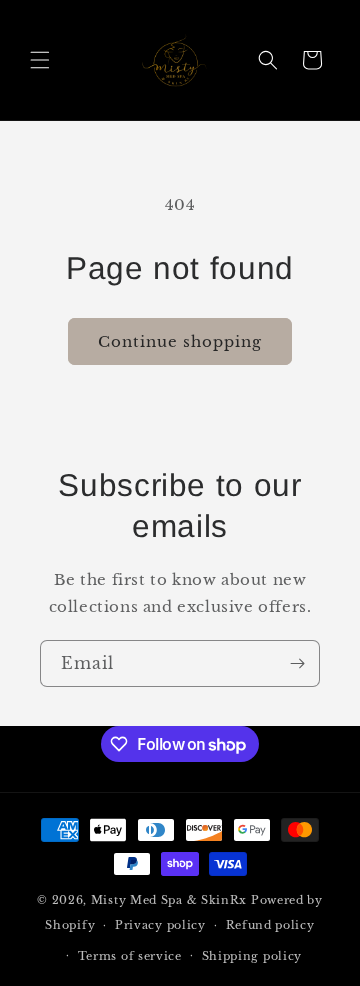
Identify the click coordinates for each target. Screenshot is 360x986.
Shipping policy (252, 956)
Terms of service (130, 956)
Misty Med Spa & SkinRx (169, 900)
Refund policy (270, 925)
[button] (40, 60)
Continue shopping (180, 341)
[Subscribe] (297, 663)
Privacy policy (160, 925)
